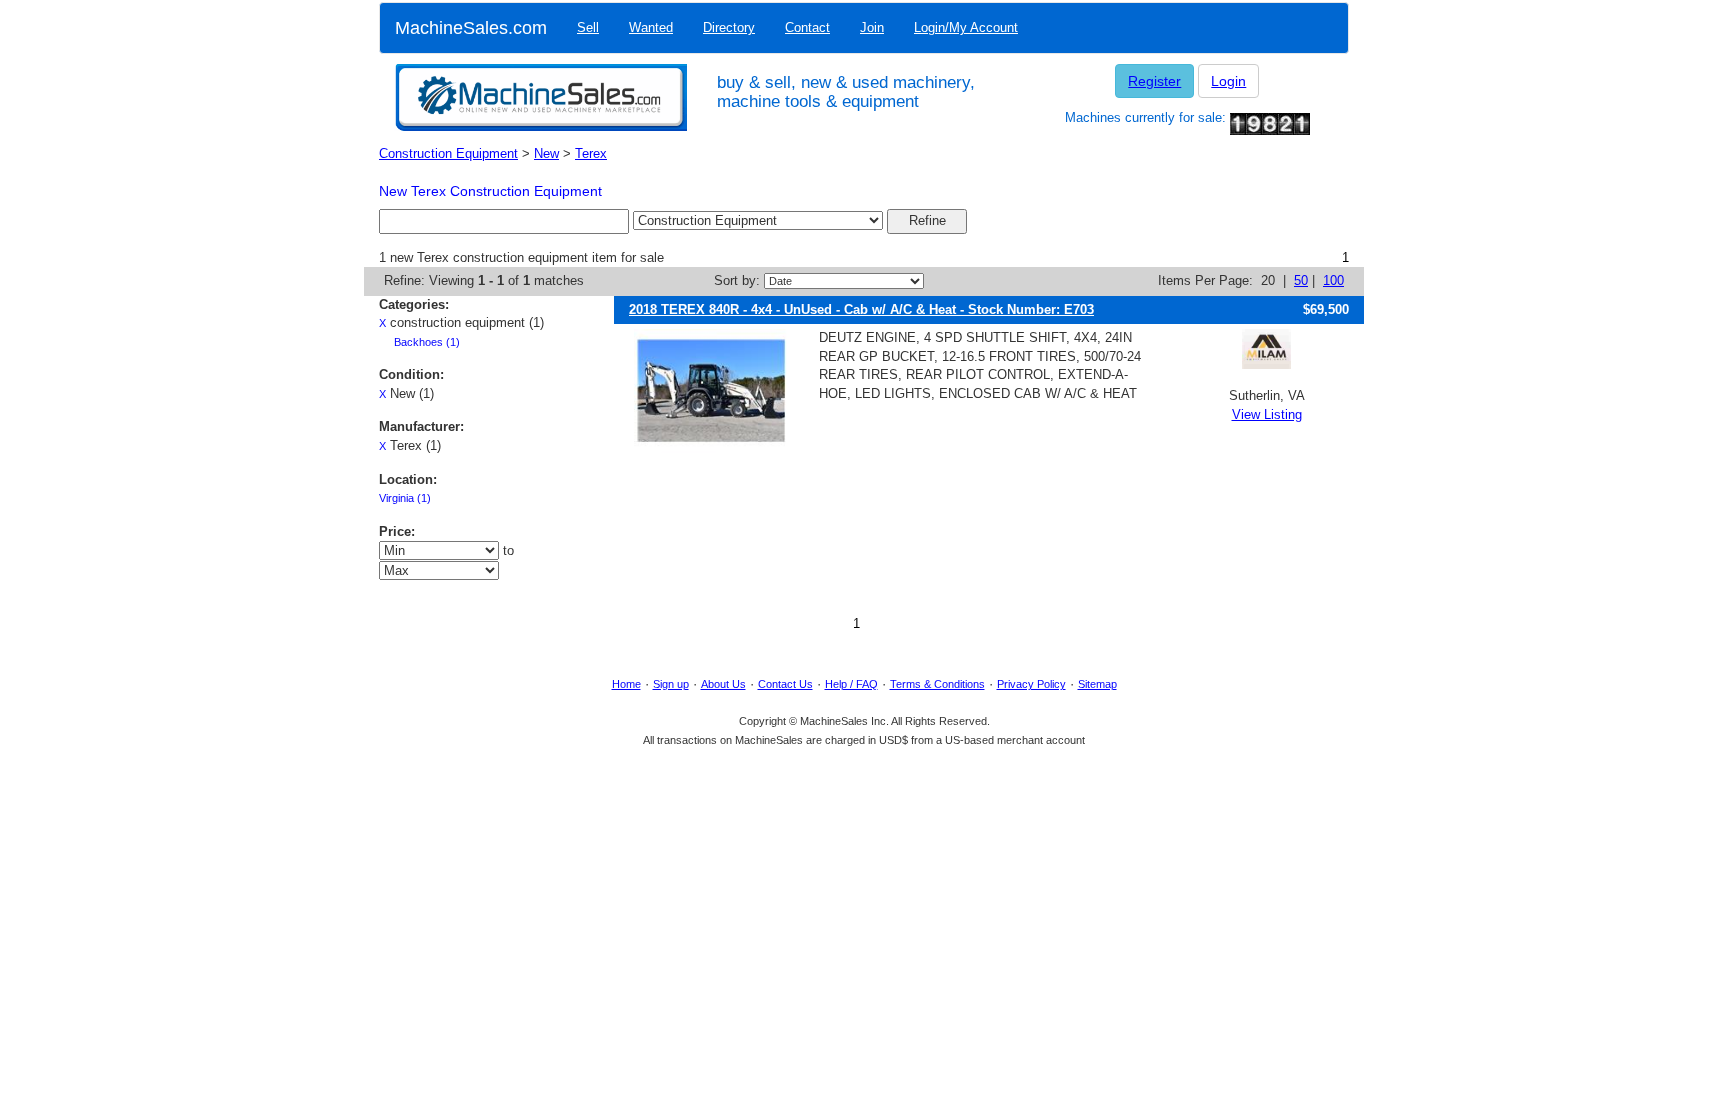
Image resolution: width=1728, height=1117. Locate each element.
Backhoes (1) (427, 342)
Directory (729, 27)
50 (1301, 280)
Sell (588, 27)
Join (872, 27)
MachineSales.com (471, 28)
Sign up (671, 684)
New (546, 153)
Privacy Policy (1031, 684)
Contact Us (785, 684)
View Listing (1267, 414)
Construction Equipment (448, 153)
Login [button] (1228, 81)
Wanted (651, 27)
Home (626, 684)
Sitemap (1097, 684)
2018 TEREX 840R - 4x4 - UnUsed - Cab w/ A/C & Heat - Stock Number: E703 (861, 309)
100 (1333, 280)
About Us (723, 684)
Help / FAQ (851, 684)
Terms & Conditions (937, 684)
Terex (591, 153)
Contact (807, 27)
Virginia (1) (405, 498)
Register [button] (1154, 81)
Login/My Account (966, 27)
